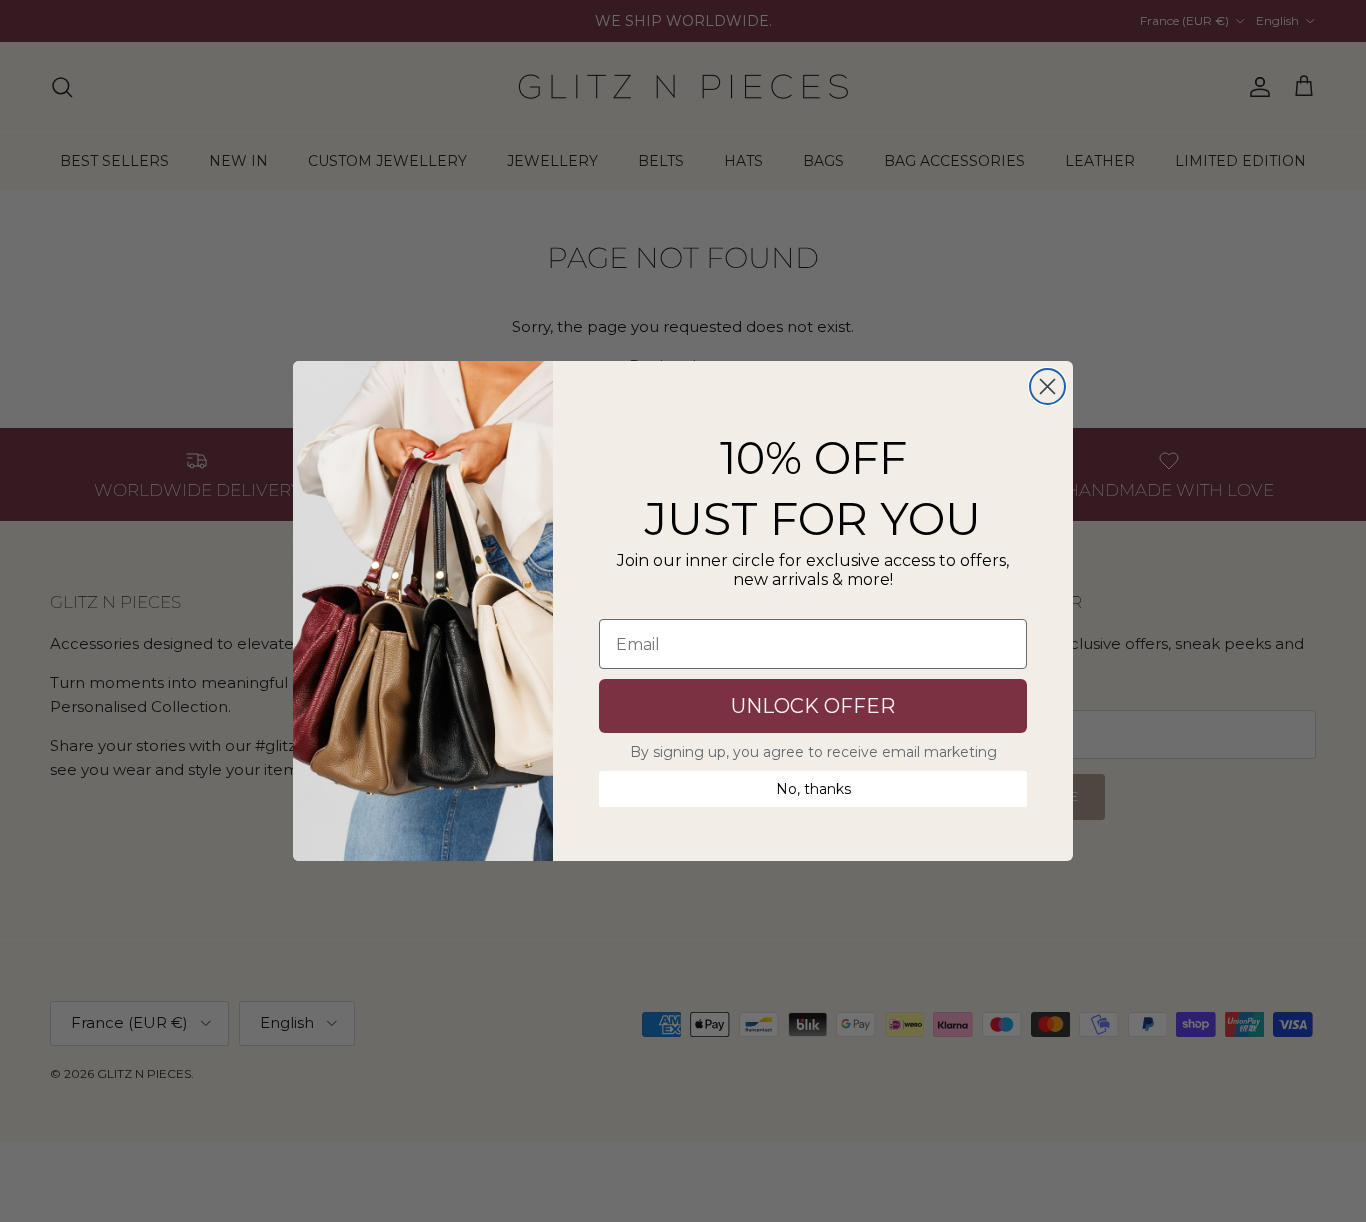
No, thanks (813, 789)
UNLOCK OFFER (813, 706)
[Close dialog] (1047, 386)
